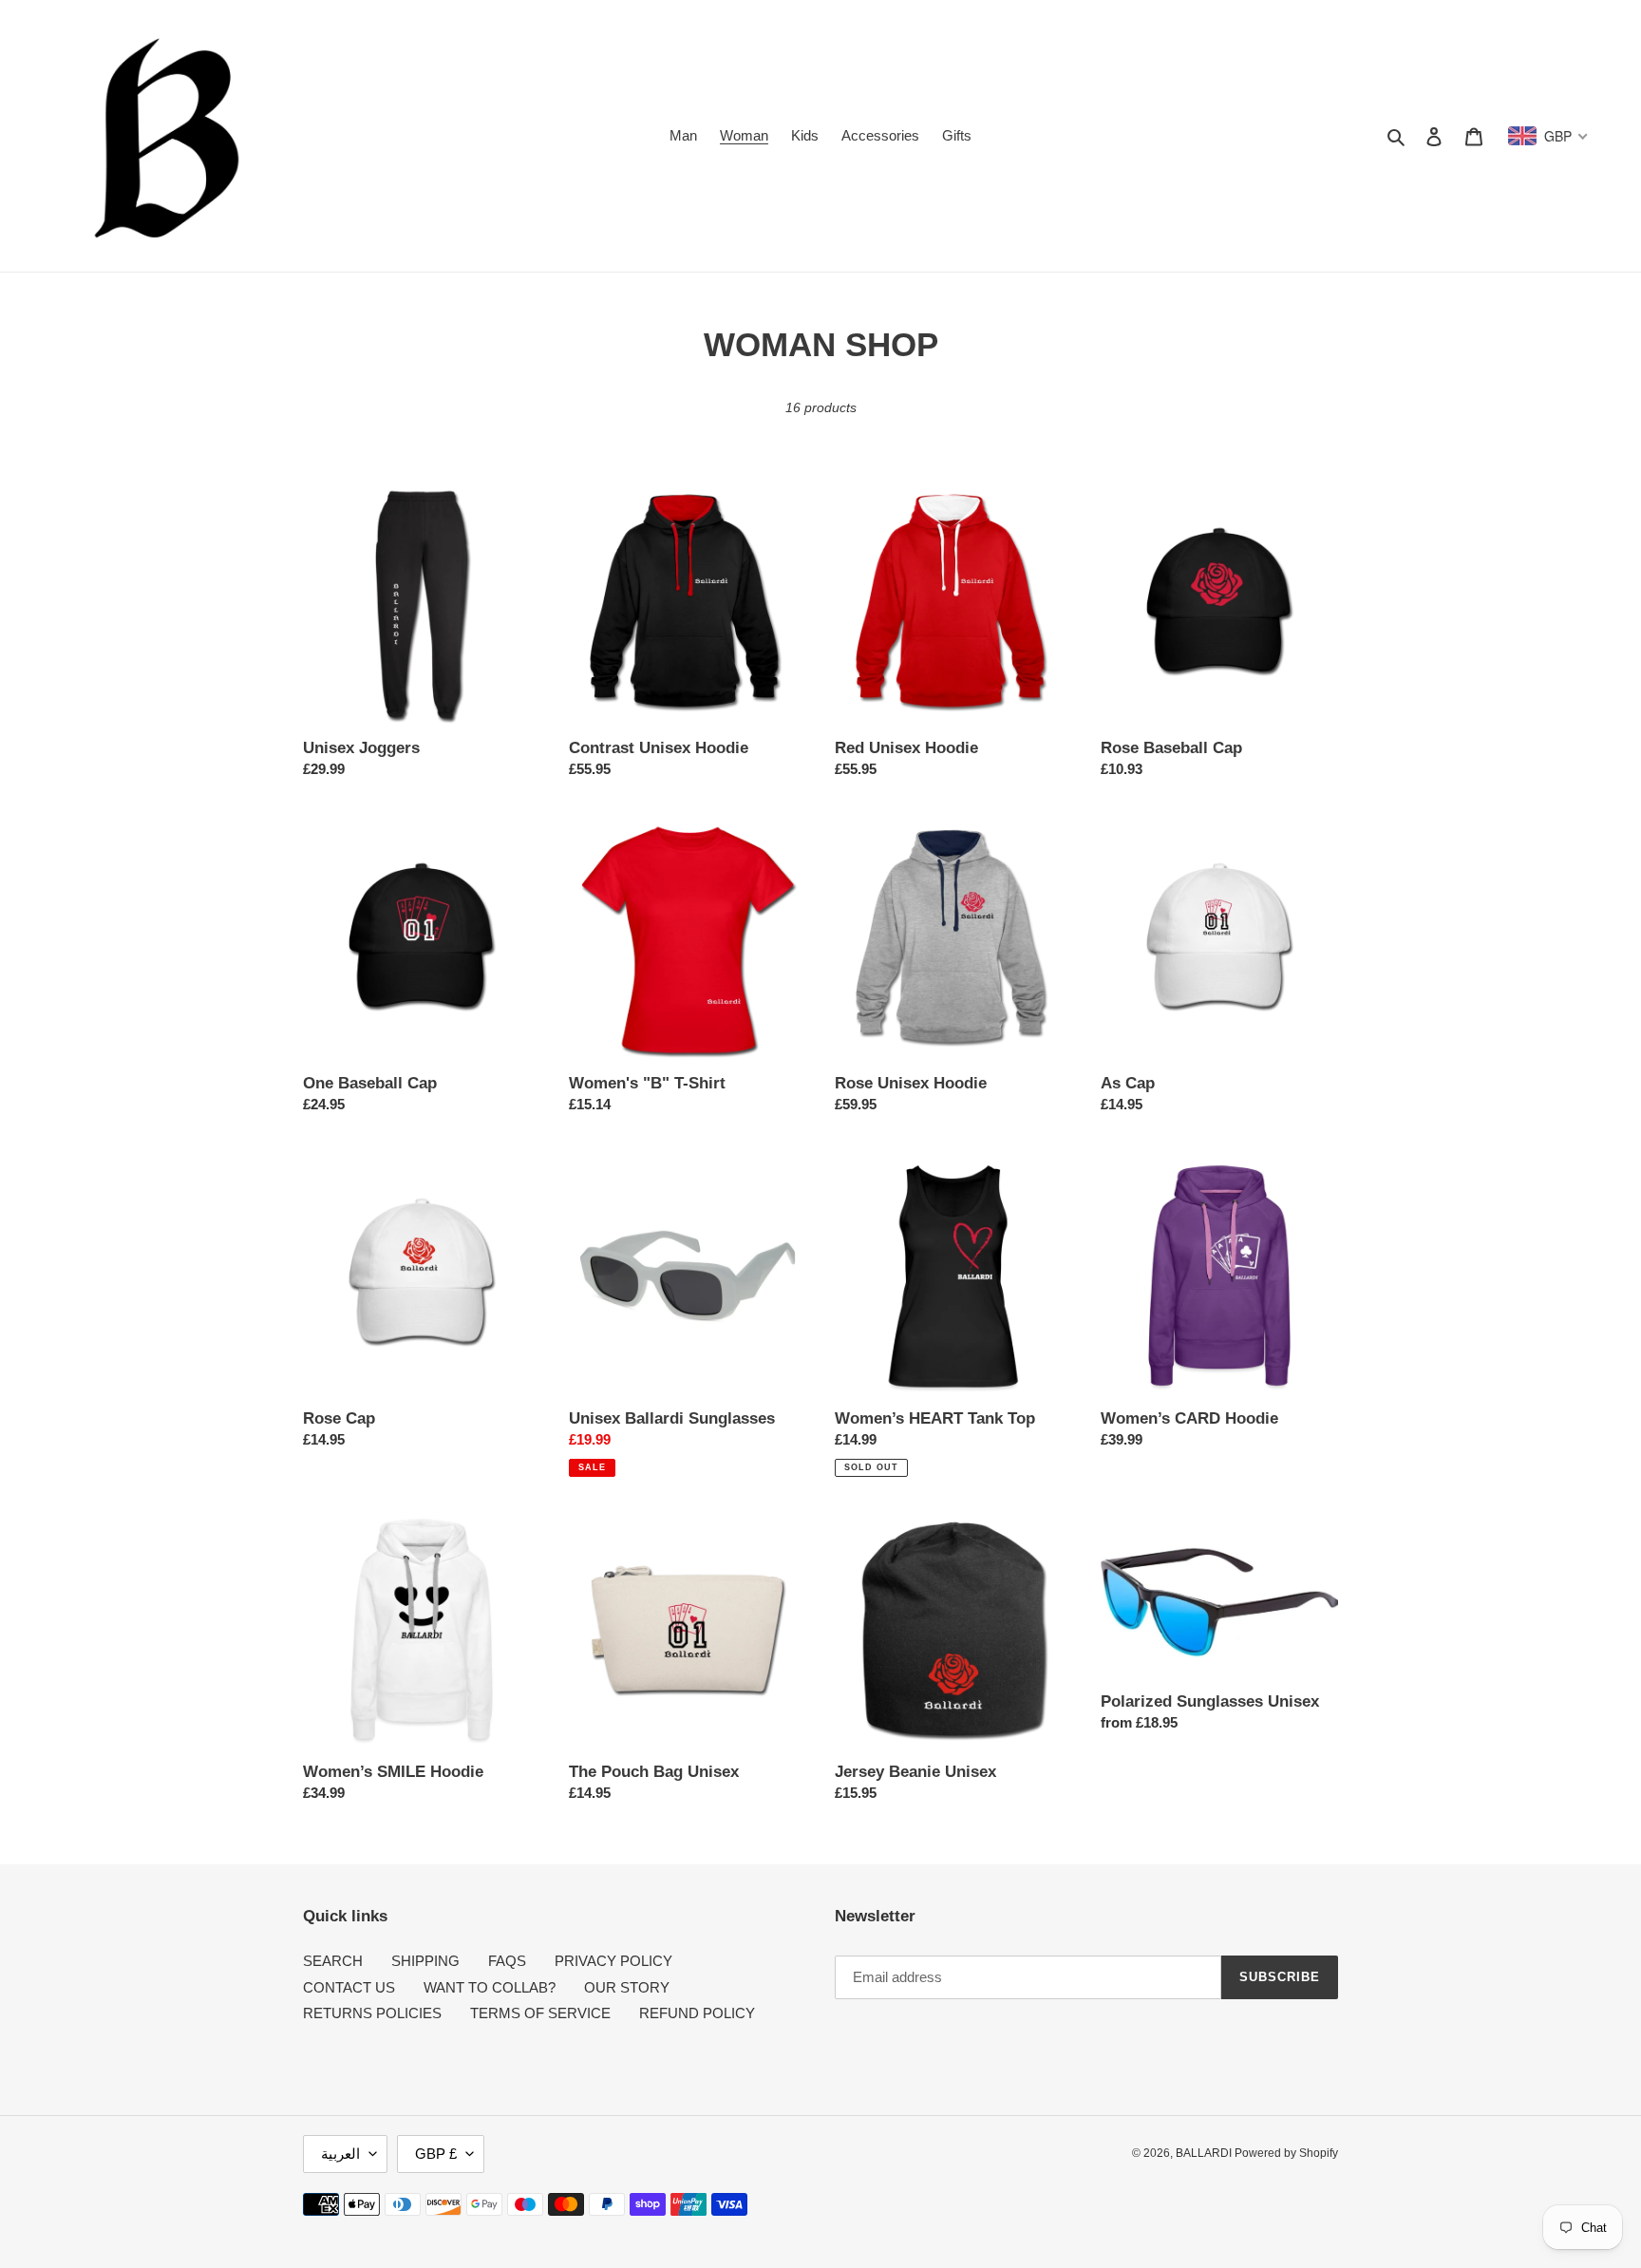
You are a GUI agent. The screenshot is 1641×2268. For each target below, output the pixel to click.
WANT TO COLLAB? (490, 1987)
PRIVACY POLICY (613, 1961)
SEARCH (333, 1961)
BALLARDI (1205, 2153)
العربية (340, 2154)
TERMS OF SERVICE (540, 2013)
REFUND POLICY (697, 2013)
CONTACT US (349, 1987)
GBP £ (436, 2154)
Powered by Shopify (1286, 2153)
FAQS (507, 1961)
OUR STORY (627, 1987)
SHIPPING (425, 1961)
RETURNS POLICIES (372, 2013)
